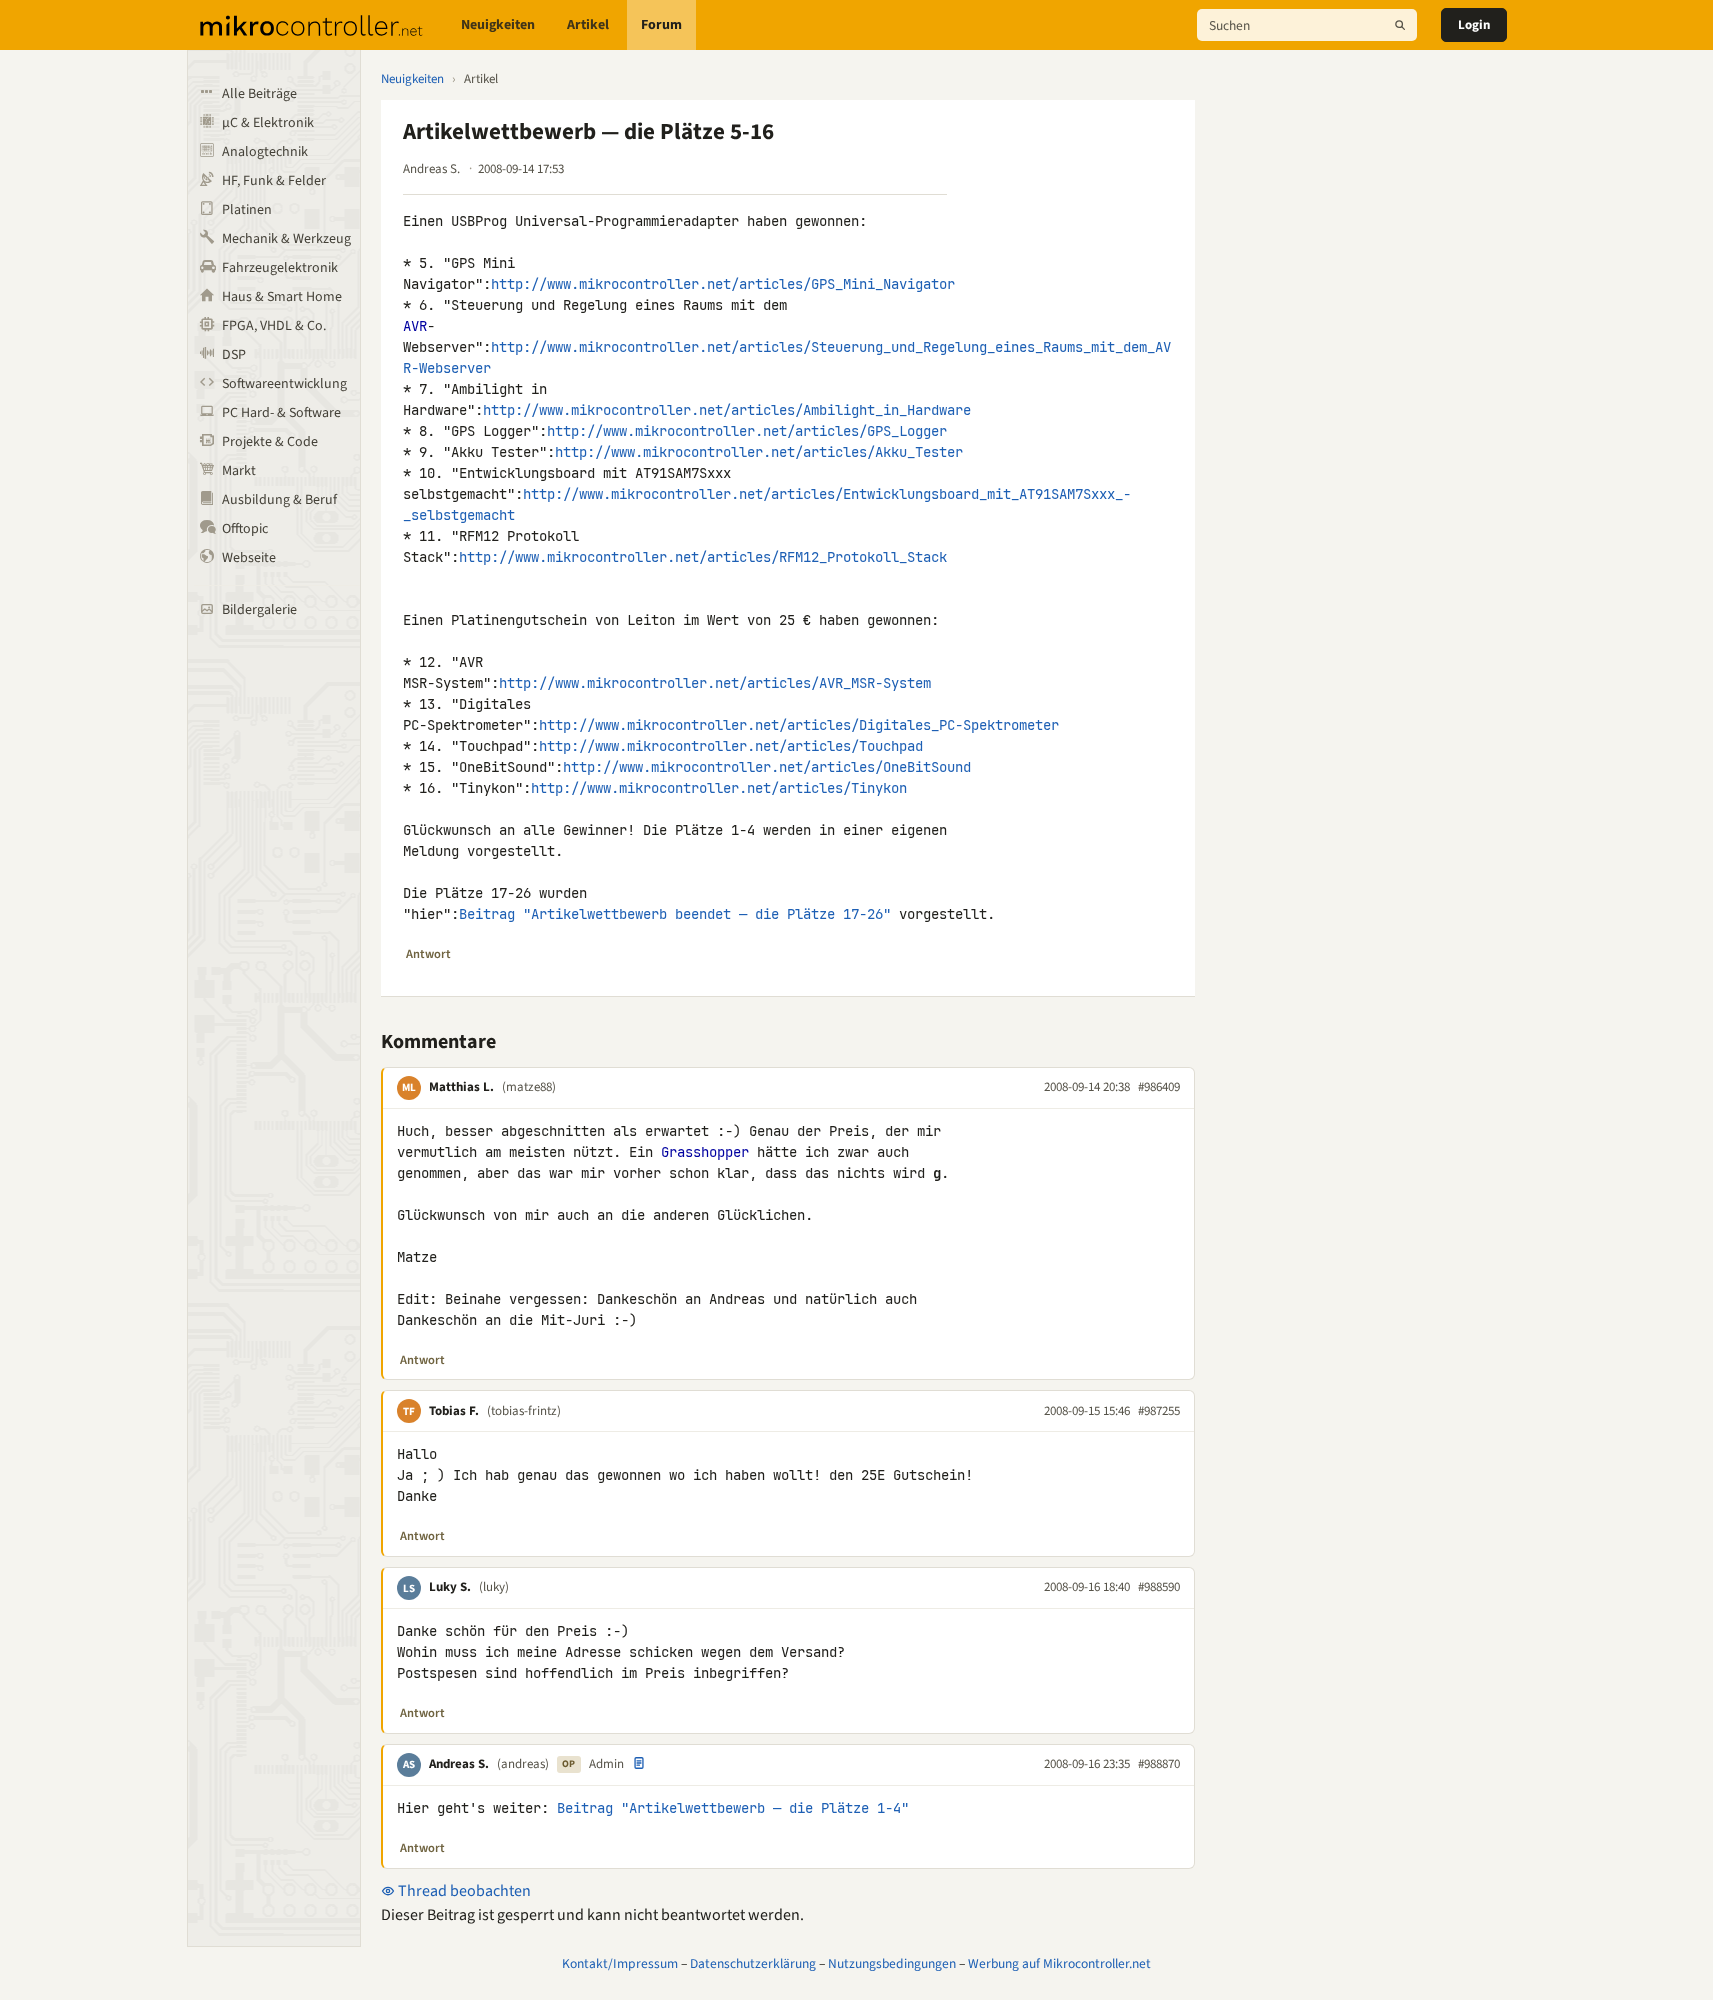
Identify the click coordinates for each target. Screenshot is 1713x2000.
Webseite (249, 558)
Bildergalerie (259, 610)
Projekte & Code (270, 442)
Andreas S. (459, 1764)
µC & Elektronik (268, 123)
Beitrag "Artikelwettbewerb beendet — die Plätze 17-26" (675, 914)
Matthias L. (461, 1087)
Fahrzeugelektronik (280, 268)
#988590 (1159, 1587)
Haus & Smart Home (282, 297)
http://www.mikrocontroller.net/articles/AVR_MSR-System (715, 683)
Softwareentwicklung (284, 384)
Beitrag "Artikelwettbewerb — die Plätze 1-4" (733, 1808)
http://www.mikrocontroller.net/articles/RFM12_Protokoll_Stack (703, 557)
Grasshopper (705, 1152)
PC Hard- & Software (281, 413)
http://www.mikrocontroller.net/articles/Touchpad (731, 746)
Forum (661, 25)
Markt (239, 471)
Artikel (588, 25)
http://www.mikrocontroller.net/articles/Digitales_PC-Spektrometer (799, 725)
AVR (415, 326)
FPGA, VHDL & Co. (274, 326)
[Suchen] (1400, 25)
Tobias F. (454, 1411)
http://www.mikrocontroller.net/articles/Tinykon (719, 788)
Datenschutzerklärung (753, 1963)
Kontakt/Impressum (620, 1963)
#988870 (1159, 1764)
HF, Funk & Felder (274, 181)
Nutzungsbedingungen (892, 1963)
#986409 (1159, 1087)
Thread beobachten (463, 1891)
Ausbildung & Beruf (279, 500)
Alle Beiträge (259, 94)
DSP (234, 355)
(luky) (494, 1587)
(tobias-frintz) (524, 1411)
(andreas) (523, 1764)
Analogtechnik (265, 152)
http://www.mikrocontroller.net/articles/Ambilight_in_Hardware (727, 410)
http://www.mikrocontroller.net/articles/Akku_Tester (759, 452)
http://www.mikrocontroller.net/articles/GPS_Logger (747, 431)
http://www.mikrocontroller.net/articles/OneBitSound (767, 767)
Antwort (428, 954)
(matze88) (529, 1087)
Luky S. (450, 1587)
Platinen (247, 210)
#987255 (1159, 1411)
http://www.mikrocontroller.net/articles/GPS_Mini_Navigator (723, 284)
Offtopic (245, 529)
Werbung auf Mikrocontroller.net (1059, 1963)
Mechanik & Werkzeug (286, 239)
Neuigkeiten (498, 25)
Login (1474, 25)
